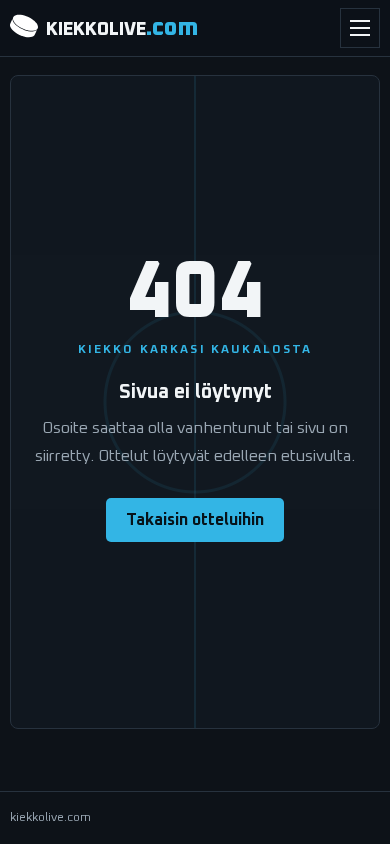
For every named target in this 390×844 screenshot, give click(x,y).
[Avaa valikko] (360, 28)
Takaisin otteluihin (195, 520)
